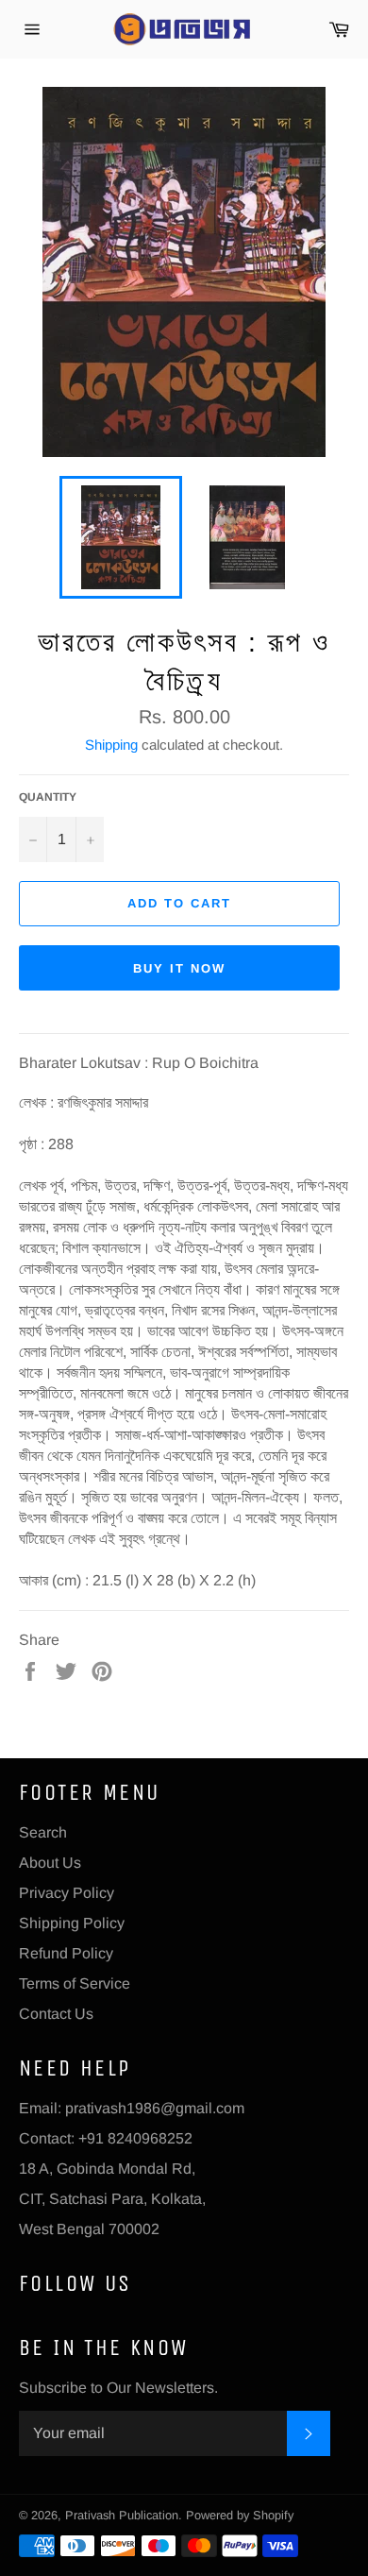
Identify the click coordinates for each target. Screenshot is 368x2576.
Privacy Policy (67, 1893)
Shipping (111, 745)
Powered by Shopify (240, 2515)
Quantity (48, 797)
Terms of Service (75, 1983)
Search (43, 1832)
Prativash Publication (122, 2515)
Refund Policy (66, 1953)
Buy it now (179, 968)
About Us (50, 1863)
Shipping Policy (72, 1923)
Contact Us (56, 2014)
